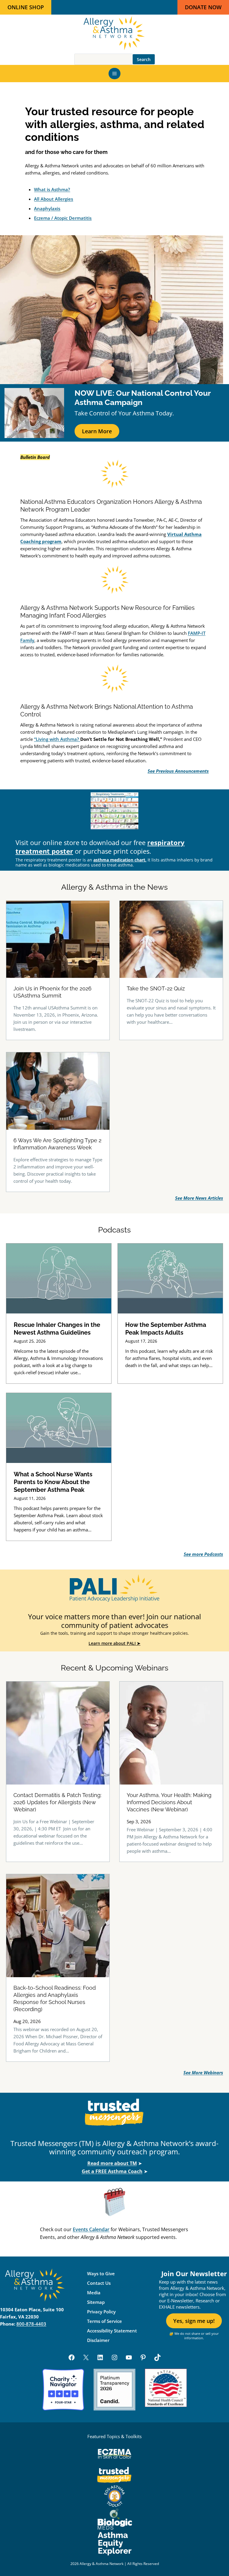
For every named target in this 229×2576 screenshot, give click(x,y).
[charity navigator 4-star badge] (63, 2390)
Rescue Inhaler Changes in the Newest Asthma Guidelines (57, 1329)
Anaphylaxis (47, 208)
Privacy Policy (101, 2312)
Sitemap (96, 2302)
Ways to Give (101, 2273)
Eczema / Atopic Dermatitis (63, 218)
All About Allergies (54, 199)
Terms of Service (105, 2321)
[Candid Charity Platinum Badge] (114, 2390)
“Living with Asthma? (57, 739)
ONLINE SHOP (26, 7)
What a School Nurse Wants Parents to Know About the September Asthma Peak (53, 1482)
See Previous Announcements (178, 771)
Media (94, 2293)
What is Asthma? (52, 189)
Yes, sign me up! (194, 2321)
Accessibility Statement (112, 2331)
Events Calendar (91, 2229)
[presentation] (59, 1278)
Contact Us (99, 2283)
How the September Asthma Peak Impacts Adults (166, 1329)
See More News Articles (199, 1198)
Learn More (97, 431)
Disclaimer (98, 2340)
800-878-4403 (31, 2324)
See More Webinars (203, 2072)
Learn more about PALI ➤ (114, 1643)
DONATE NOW (203, 7)
